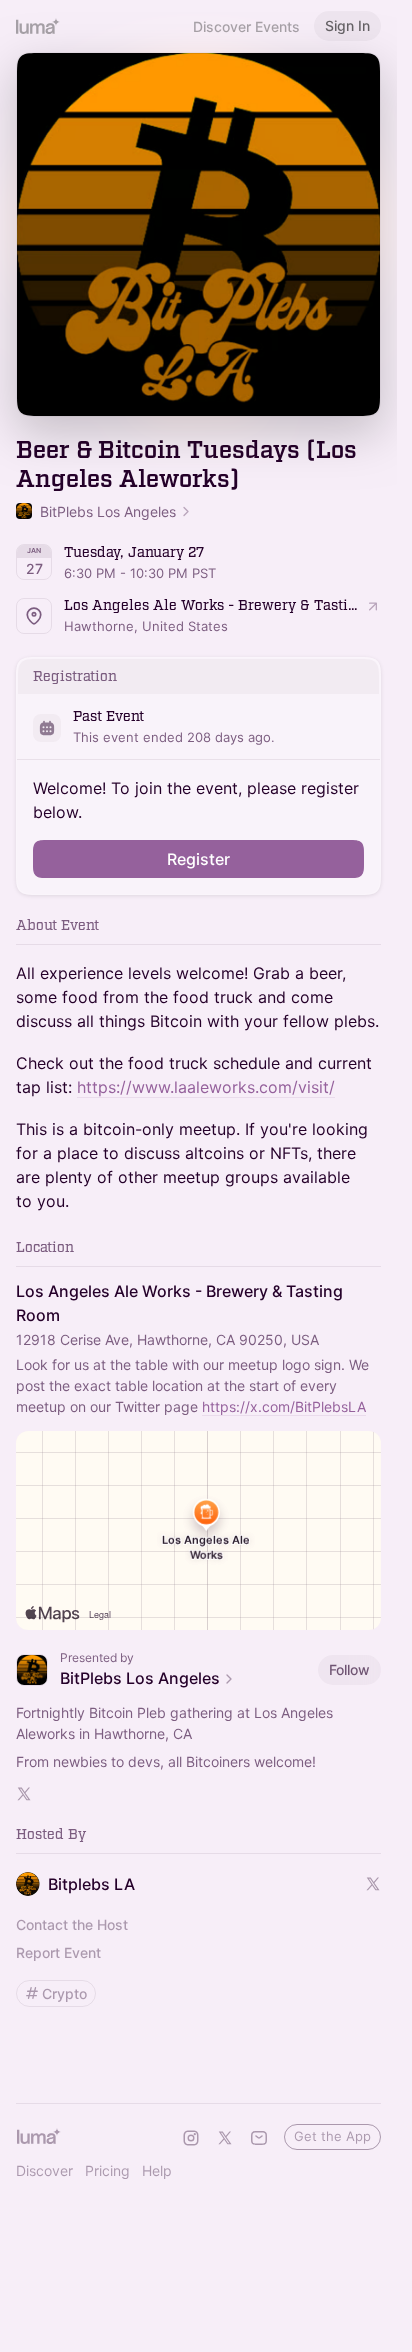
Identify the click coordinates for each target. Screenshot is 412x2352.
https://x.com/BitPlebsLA (284, 1406)
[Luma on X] (225, 2138)
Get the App (332, 2136)
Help (157, 2170)
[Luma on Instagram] (191, 2138)
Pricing (107, 2170)
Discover (44, 2170)
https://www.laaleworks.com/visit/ (206, 1087)
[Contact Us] (259, 2138)
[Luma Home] (38, 26)
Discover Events (246, 26)
